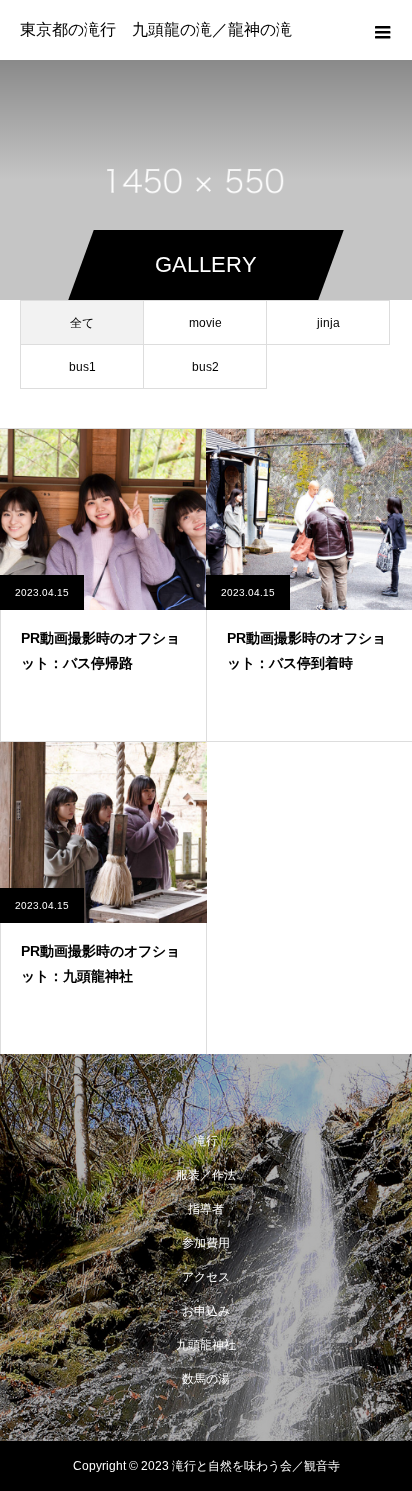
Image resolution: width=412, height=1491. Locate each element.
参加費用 (206, 1243)
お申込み (206, 1311)
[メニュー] (382, 30)
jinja (328, 323)
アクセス (206, 1277)
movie (205, 323)
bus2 (205, 367)
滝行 (206, 1141)
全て (82, 323)
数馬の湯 (206, 1379)
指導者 (206, 1209)
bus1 (82, 367)
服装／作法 (206, 1175)
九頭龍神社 (206, 1345)
